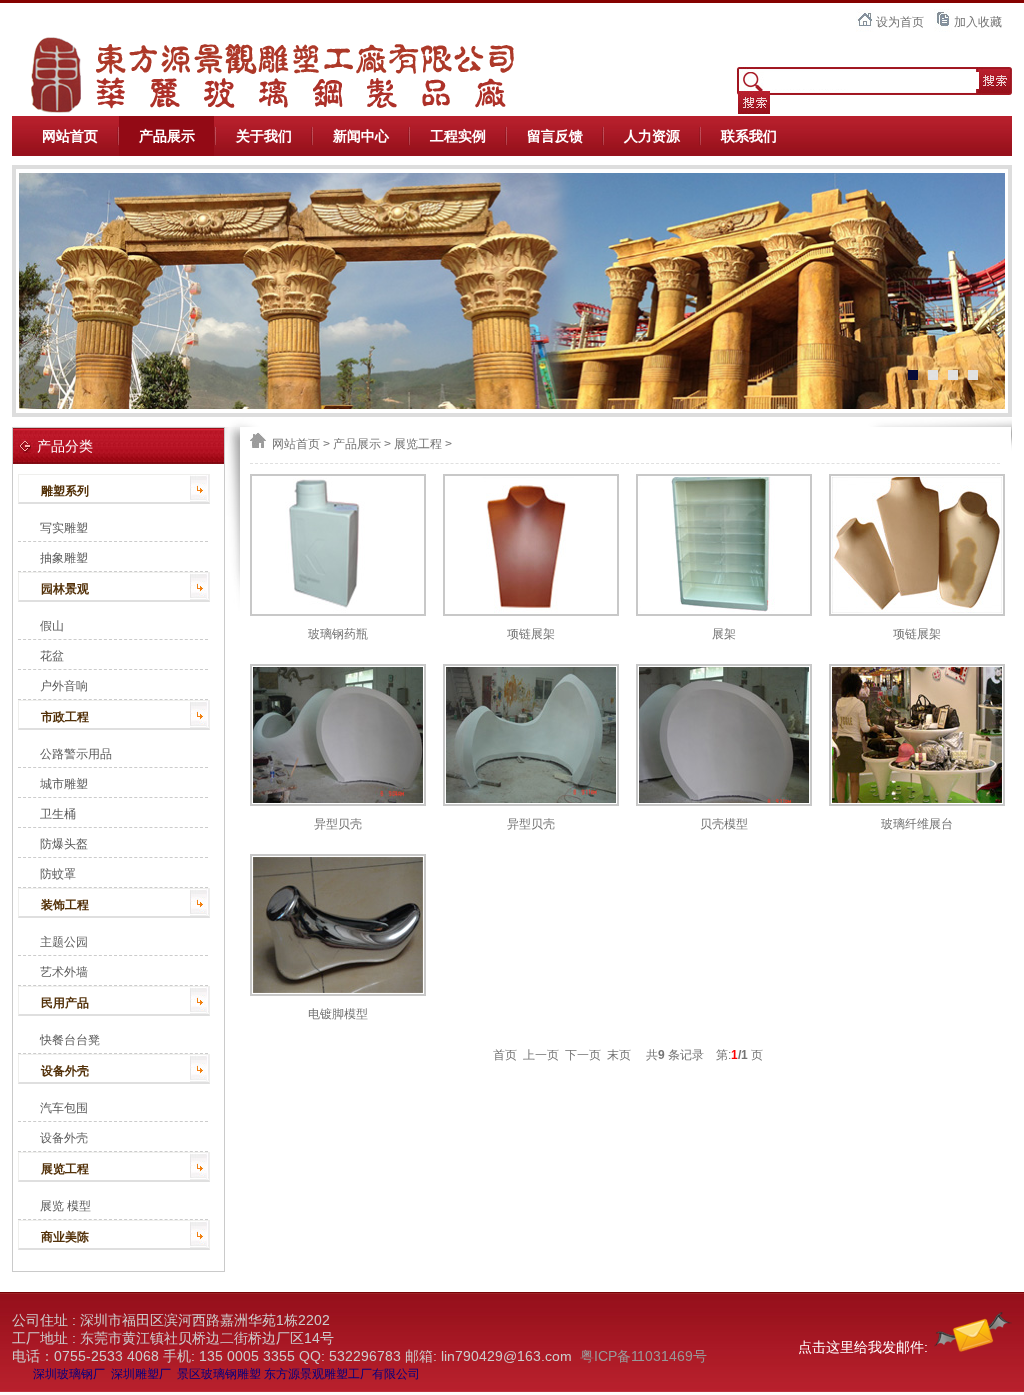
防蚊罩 (58, 874)
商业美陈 (65, 1237)
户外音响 (64, 686)
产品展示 (167, 136)
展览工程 (65, 1169)
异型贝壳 (338, 824)
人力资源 (652, 136)
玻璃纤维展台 (917, 824)
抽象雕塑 (64, 558)
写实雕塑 (64, 528)
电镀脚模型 (338, 1014)
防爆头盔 (64, 844)
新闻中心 (361, 136)
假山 (52, 626)
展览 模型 (65, 1206)
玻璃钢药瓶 (338, 634)
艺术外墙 (64, 972)
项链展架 (531, 634)
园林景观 (65, 589)
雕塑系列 (65, 491)
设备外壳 (65, 1071)
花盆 (52, 656)
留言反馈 (555, 136)
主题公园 (64, 942)
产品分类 (65, 446)
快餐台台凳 (70, 1040)
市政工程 (65, 717)
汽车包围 (64, 1108)
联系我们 (749, 136)
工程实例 (458, 136)
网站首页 (70, 136)
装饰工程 (65, 905)
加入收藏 (978, 22)
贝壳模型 (724, 824)
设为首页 (900, 22)
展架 (724, 634)
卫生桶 (58, 814)
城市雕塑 (64, 784)
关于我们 (264, 136)
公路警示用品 (76, 754)
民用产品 (65, 1003)
